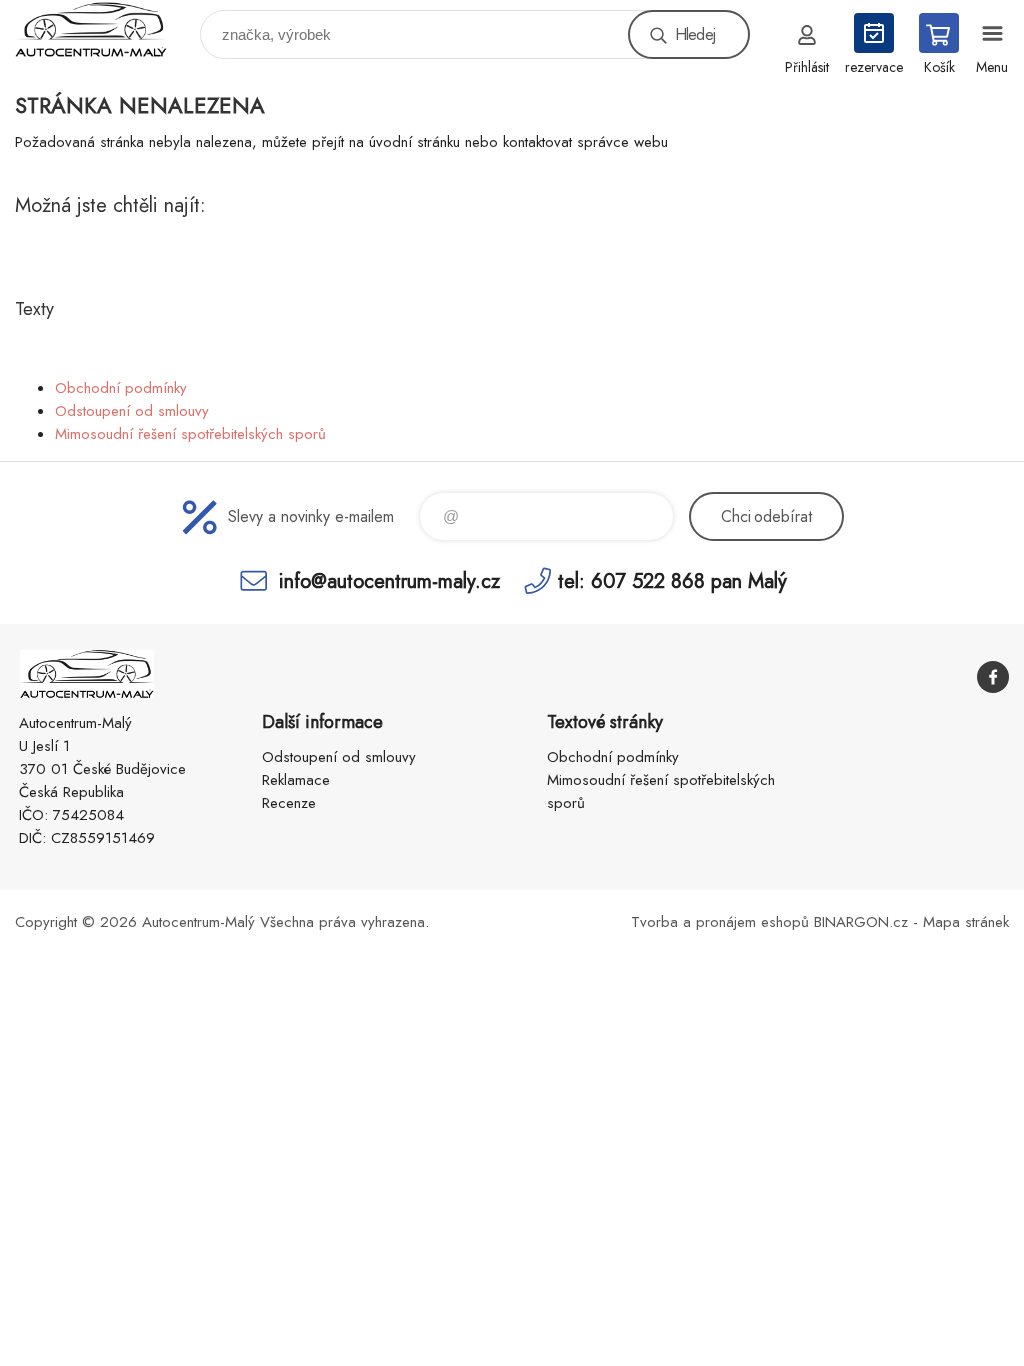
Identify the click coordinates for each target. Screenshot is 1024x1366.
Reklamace (296, 780)
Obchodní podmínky (121, 388)
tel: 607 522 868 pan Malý (672, 580)
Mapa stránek (966, 922)
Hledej (695, 34)
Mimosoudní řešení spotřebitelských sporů (190, 434)
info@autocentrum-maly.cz (389, 580)
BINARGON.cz (861, 922)
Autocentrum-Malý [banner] (103, 29)
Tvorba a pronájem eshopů (720, 922)
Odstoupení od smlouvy (132, 411)
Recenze (289, 803)
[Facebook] (993, 677)
